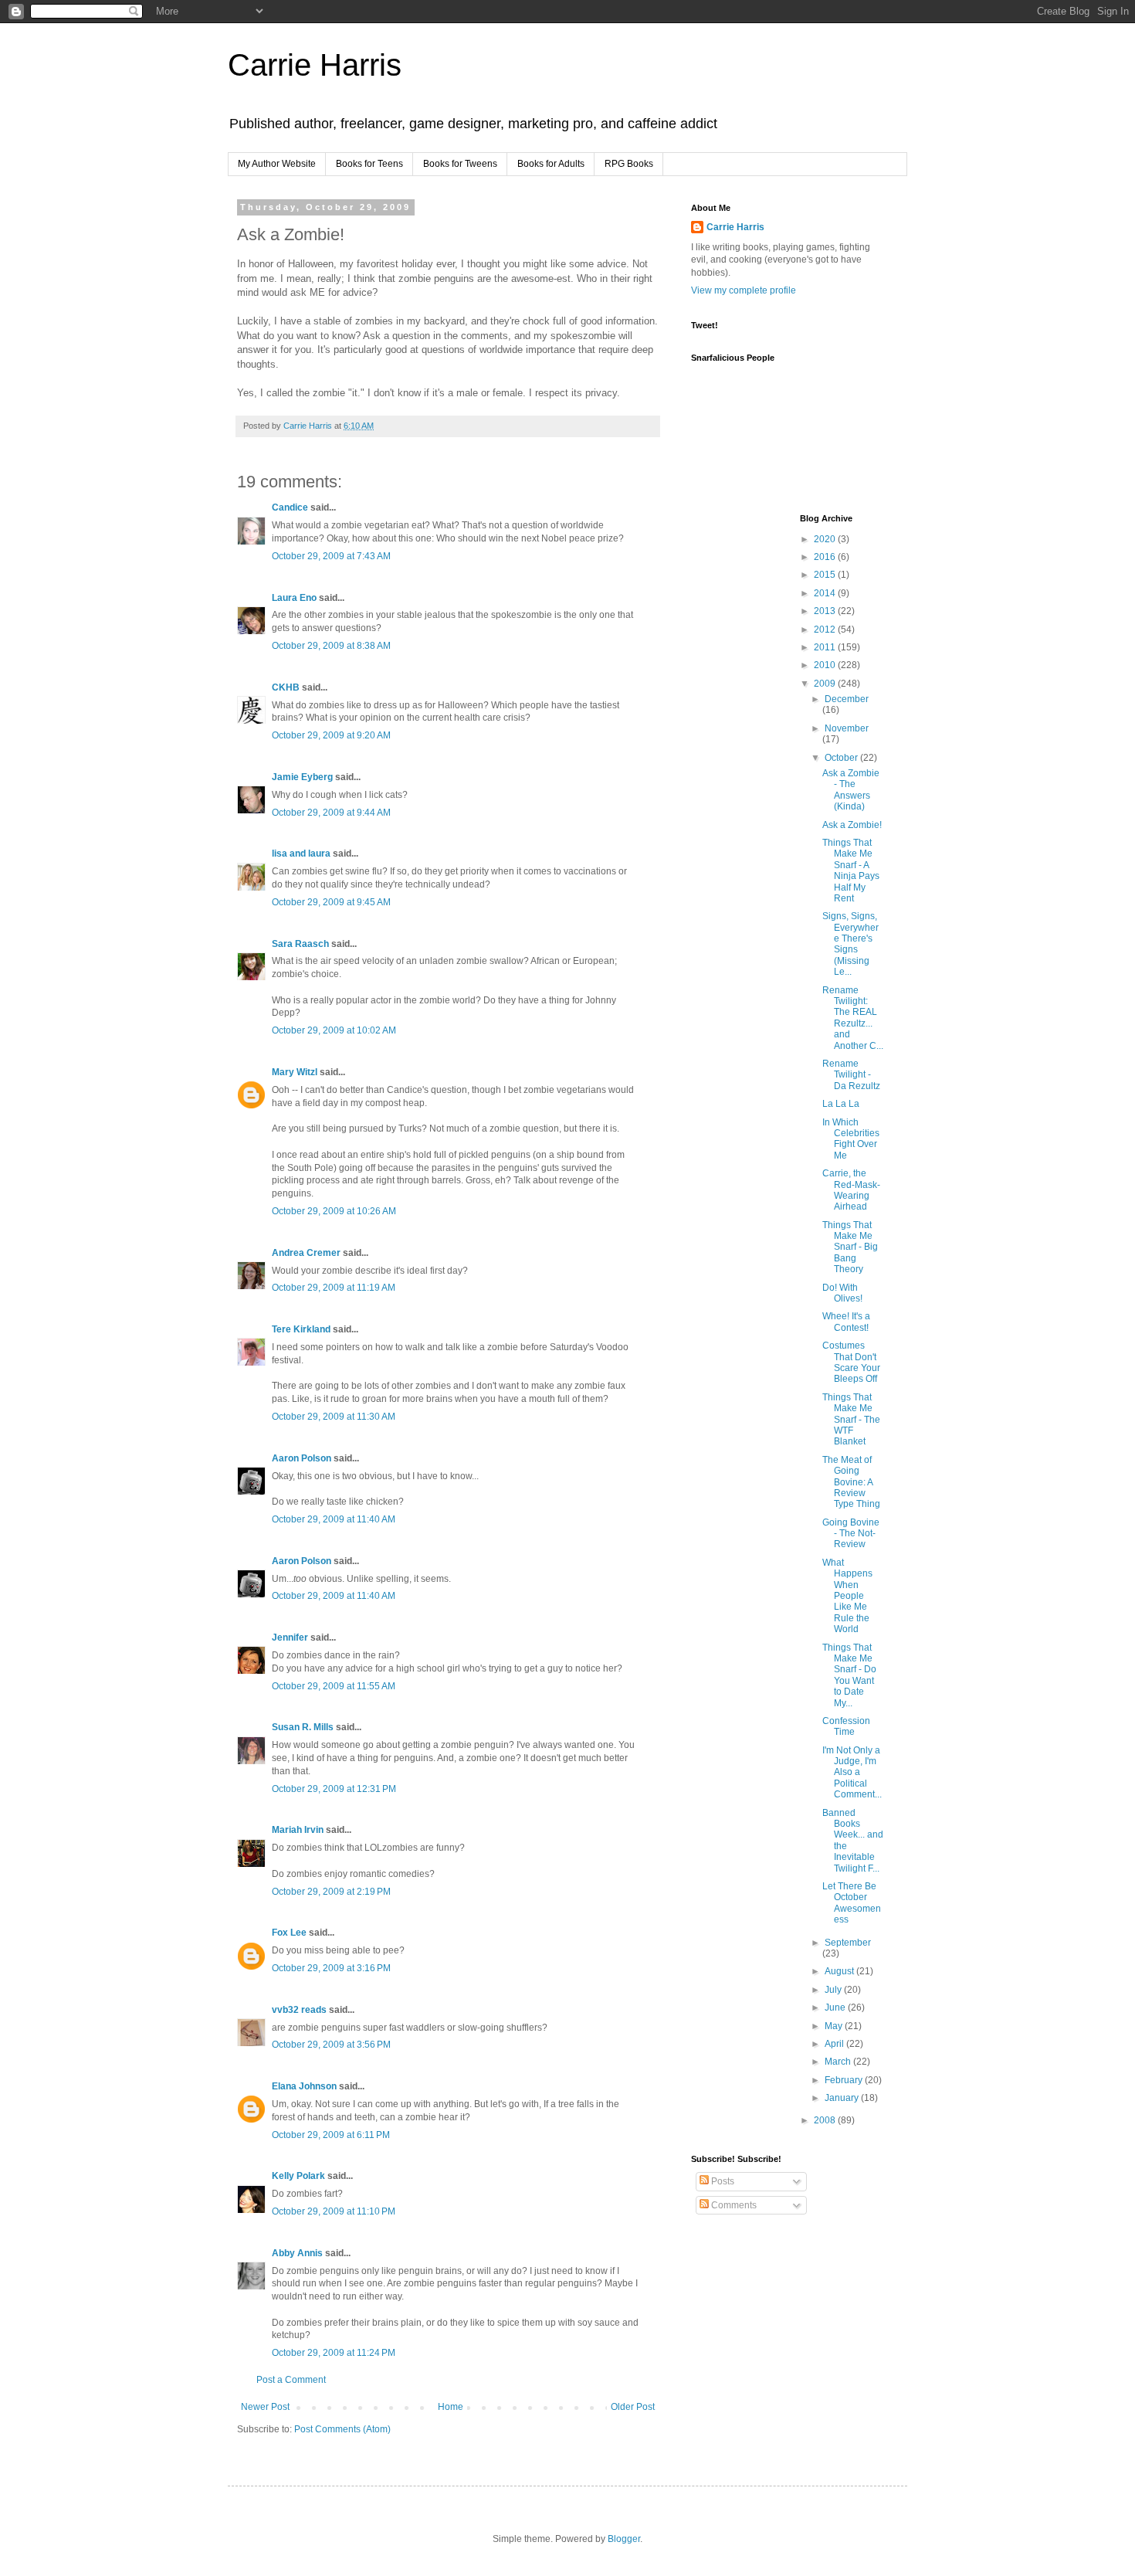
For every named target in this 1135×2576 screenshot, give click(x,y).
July (834, 1990)
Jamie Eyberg (302, 777)
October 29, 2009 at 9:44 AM (331, 813)
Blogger (624, 2539)
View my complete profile (744, 290)
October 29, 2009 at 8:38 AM (331, 646)
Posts (722, 2181)
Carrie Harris (315, 65)
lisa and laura (301, 854)
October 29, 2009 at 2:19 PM (331, 1892)
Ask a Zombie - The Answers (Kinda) (851, 790)
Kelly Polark (298, 2176)
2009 (826, 684)
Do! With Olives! (842, 1293)
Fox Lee (289, 1933)
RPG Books (629, 164)
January (843, 2098)
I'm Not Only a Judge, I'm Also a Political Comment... (852, 1773)
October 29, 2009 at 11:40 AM (334, 1519)
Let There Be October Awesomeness (852, 1903)
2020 (826, 539)
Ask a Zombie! (852, 825)
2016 (826, 557)
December (847, 699)
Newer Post (265, 2407)
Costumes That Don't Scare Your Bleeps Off (851, 1362)
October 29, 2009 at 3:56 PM (331, 2045)
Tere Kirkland (301, 1329)
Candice (290, 507)
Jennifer (290, 1638)
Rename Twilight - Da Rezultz (851, 1075)
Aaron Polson (302, 1458)
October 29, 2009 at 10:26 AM (334, 1211)
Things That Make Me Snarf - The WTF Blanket (851, 1420)
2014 (826, 593)
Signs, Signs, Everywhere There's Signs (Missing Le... (850, 944)
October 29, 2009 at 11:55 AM (334, 1686)
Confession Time (846, 1726)
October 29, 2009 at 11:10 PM (334, 2211)
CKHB (286, 687)
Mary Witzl (295, 1072)
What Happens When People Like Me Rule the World (847, 1596)
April (835, 2044)
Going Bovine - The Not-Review (851, 1534)
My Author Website (277, 164)
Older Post (633, 2407)
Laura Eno (294, 598)
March (839, 2062)
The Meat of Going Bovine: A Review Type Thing (851, 1482)
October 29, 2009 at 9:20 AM (331, 735)
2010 (826, 665)
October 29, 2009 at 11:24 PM (334, 2353)
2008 (826, 2120)
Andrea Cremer (306, 1253)
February (845, 2080)
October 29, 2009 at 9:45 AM (331, 902)
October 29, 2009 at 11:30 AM (334, 1417)
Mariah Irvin (298, 1830)
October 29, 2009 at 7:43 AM (331, 556)
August (840, 1971)
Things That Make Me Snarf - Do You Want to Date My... (849, 1675)
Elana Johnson (304, 2086)
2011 (826, 647)
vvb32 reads (299, 2010)
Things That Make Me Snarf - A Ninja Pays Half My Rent (851, 871)
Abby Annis (297, 2253)
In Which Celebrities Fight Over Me (851, 1139)
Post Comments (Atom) (342, 2429)
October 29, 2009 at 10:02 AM (334, 1030)
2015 (826, 575)
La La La (841, 1104)
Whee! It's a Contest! (846, 1322)
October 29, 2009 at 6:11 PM (331, 2135)
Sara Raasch (300, 944)
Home (451, 2407)
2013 (826, 611)
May (835, 2026)
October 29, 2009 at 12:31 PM (334, 1789)
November (847, 728)
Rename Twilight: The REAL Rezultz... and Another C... (853, 1018)
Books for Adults (551, 164)
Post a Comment (291, 2380)
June (836, 2008)
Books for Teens (369, 164)
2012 (826, 630)
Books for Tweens (460, 164)
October (842, 758)
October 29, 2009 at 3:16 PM (331, 1968)
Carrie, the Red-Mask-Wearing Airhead (851, 1190)
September (848, 1943)
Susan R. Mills (303, 1727)
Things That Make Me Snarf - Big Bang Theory (850, 1247)
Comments (733, 2205)
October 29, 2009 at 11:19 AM (334, 1288)
